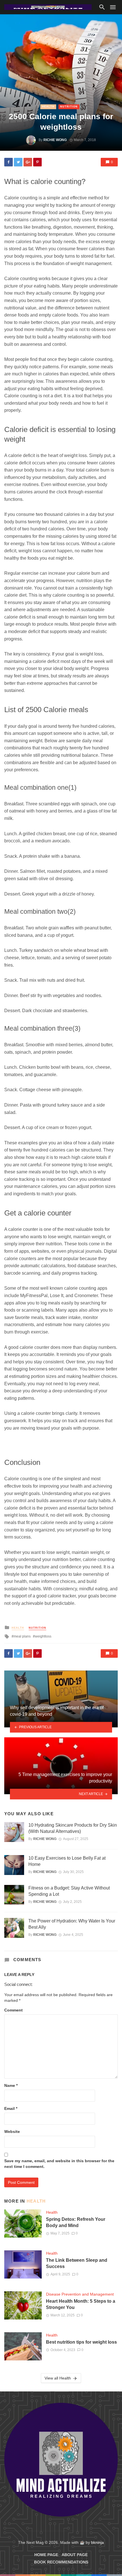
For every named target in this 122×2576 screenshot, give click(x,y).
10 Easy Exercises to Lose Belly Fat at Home (67, 1861)
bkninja (97, 2542)
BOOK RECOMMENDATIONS (61, 2562)
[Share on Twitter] (18, 162)
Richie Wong (55, 140)
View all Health (58, 2378)
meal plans (22, 1636)
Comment (13, 2010)
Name (11, 2085)
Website (12, 2131)
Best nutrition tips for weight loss (81, 2342)
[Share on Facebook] (9, 162)
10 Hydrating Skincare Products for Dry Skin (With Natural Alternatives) (73, 1828)
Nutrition (69, 107)
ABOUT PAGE (75, 2555)
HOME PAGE (46, 2555)
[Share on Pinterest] (37, 162)
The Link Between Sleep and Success (77, 2263)
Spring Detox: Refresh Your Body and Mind (76, 2222)
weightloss (43, 1636)
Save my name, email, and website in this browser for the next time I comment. (59, 2164)
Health (48, 107)
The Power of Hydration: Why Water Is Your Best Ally (72, 1924)
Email (11, 2108)
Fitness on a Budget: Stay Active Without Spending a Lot (69, 1891)
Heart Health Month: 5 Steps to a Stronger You (81, 2304)
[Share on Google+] (28, 162)
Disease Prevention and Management (80, 2294)
